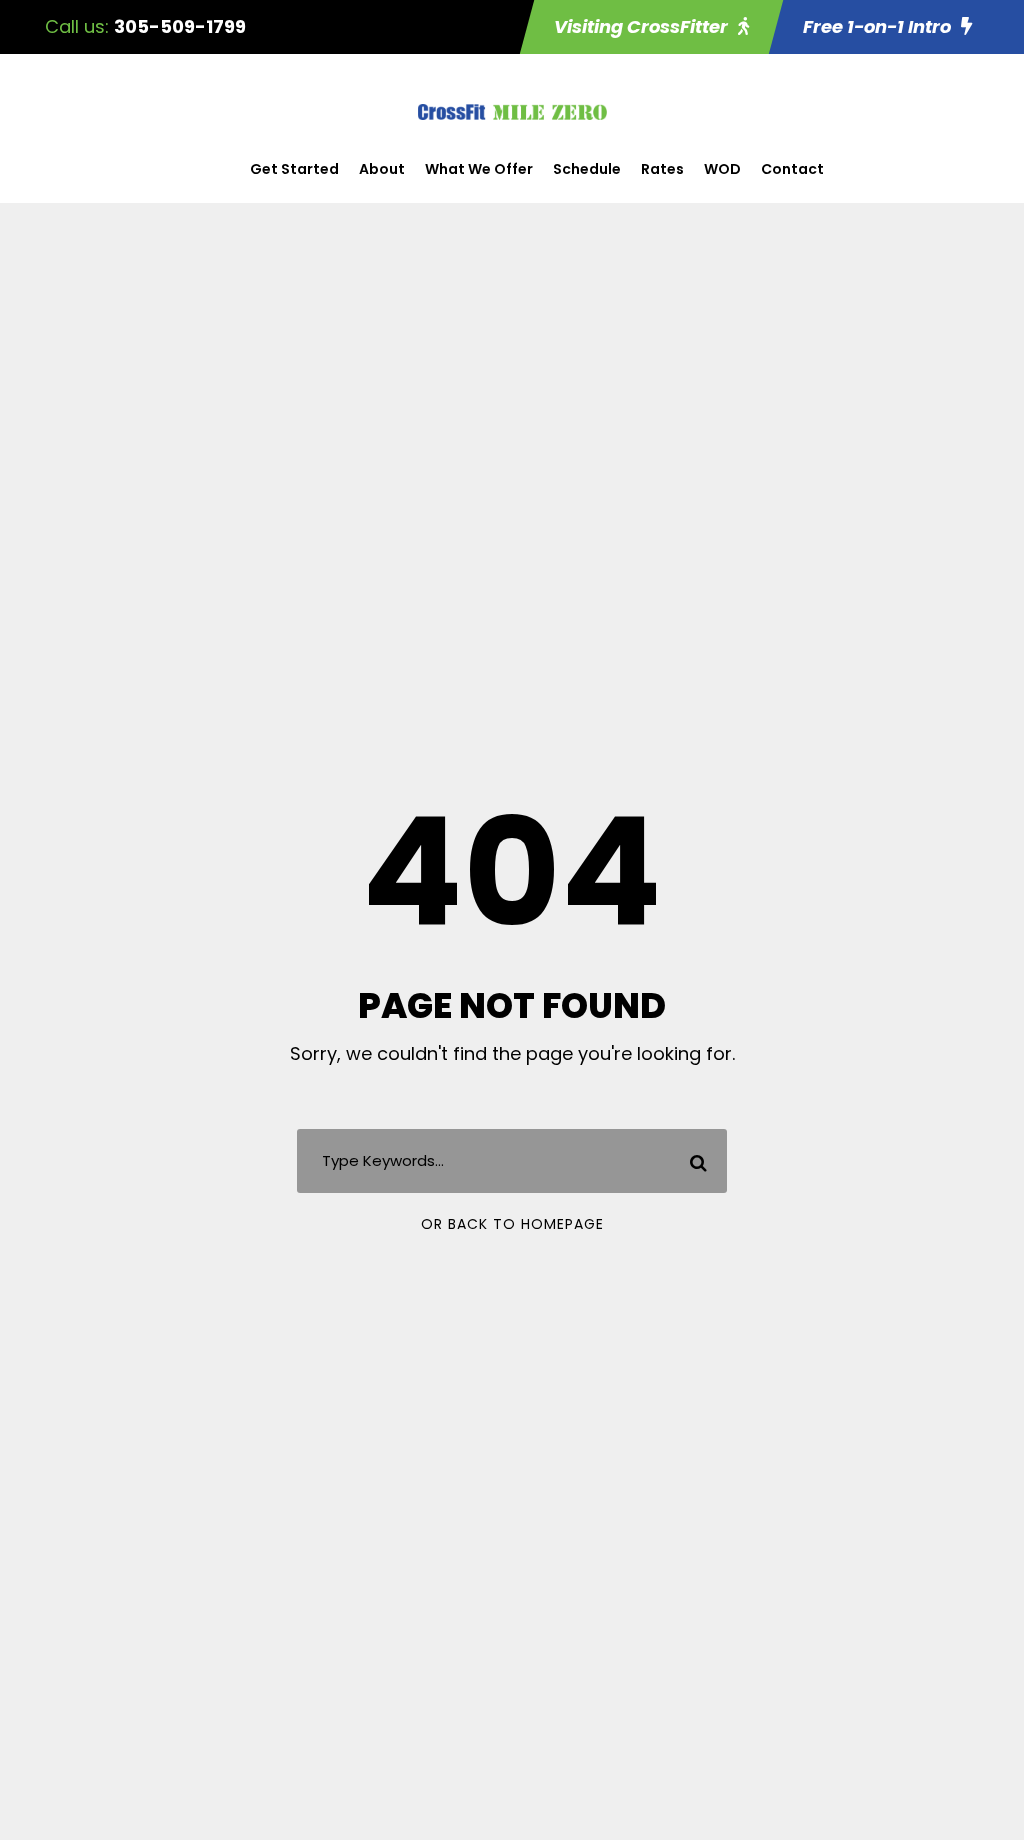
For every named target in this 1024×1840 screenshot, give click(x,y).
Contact (792, 169)
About (382, 169)
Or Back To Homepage (512, 1224)
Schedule (587, 169)
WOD (722, 169)
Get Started (294, 169)
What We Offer (479, 169)
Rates (662, 169)
